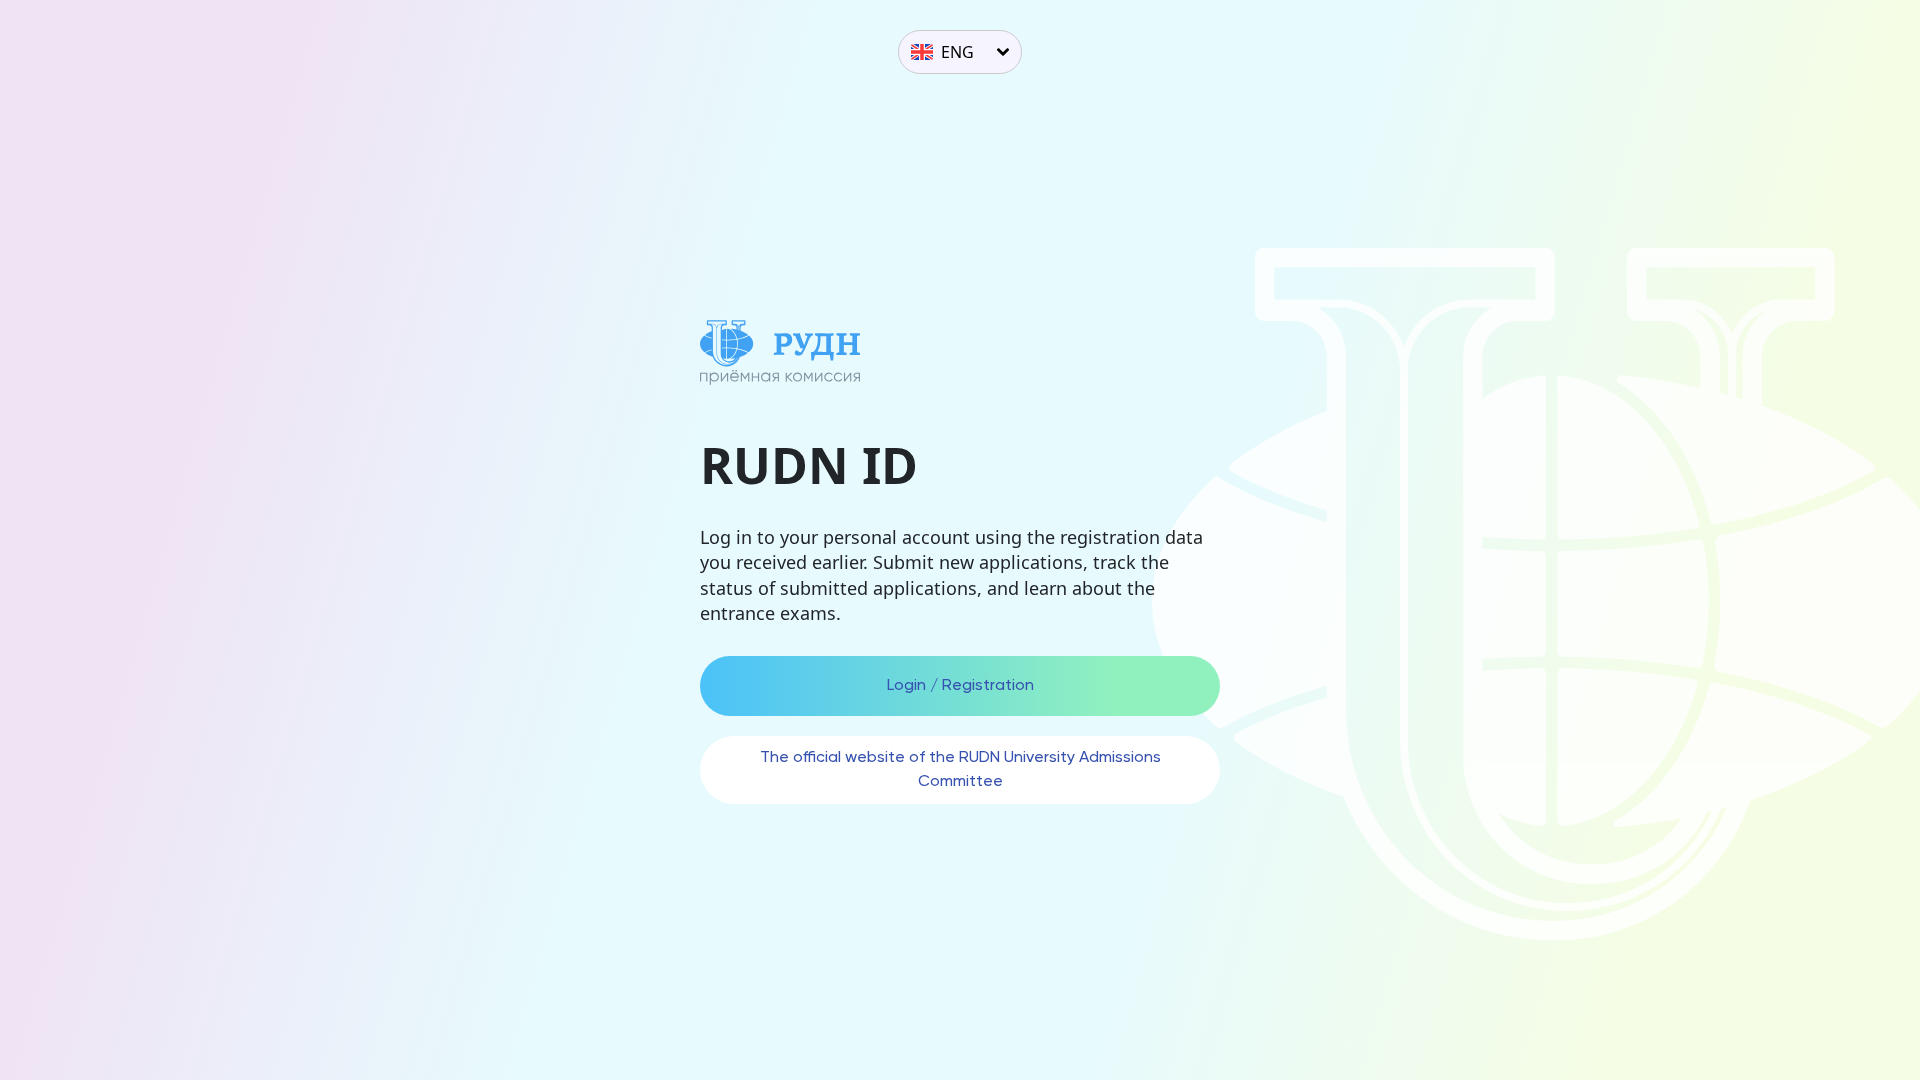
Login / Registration (960, 686)
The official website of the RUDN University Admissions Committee (960, 770)
